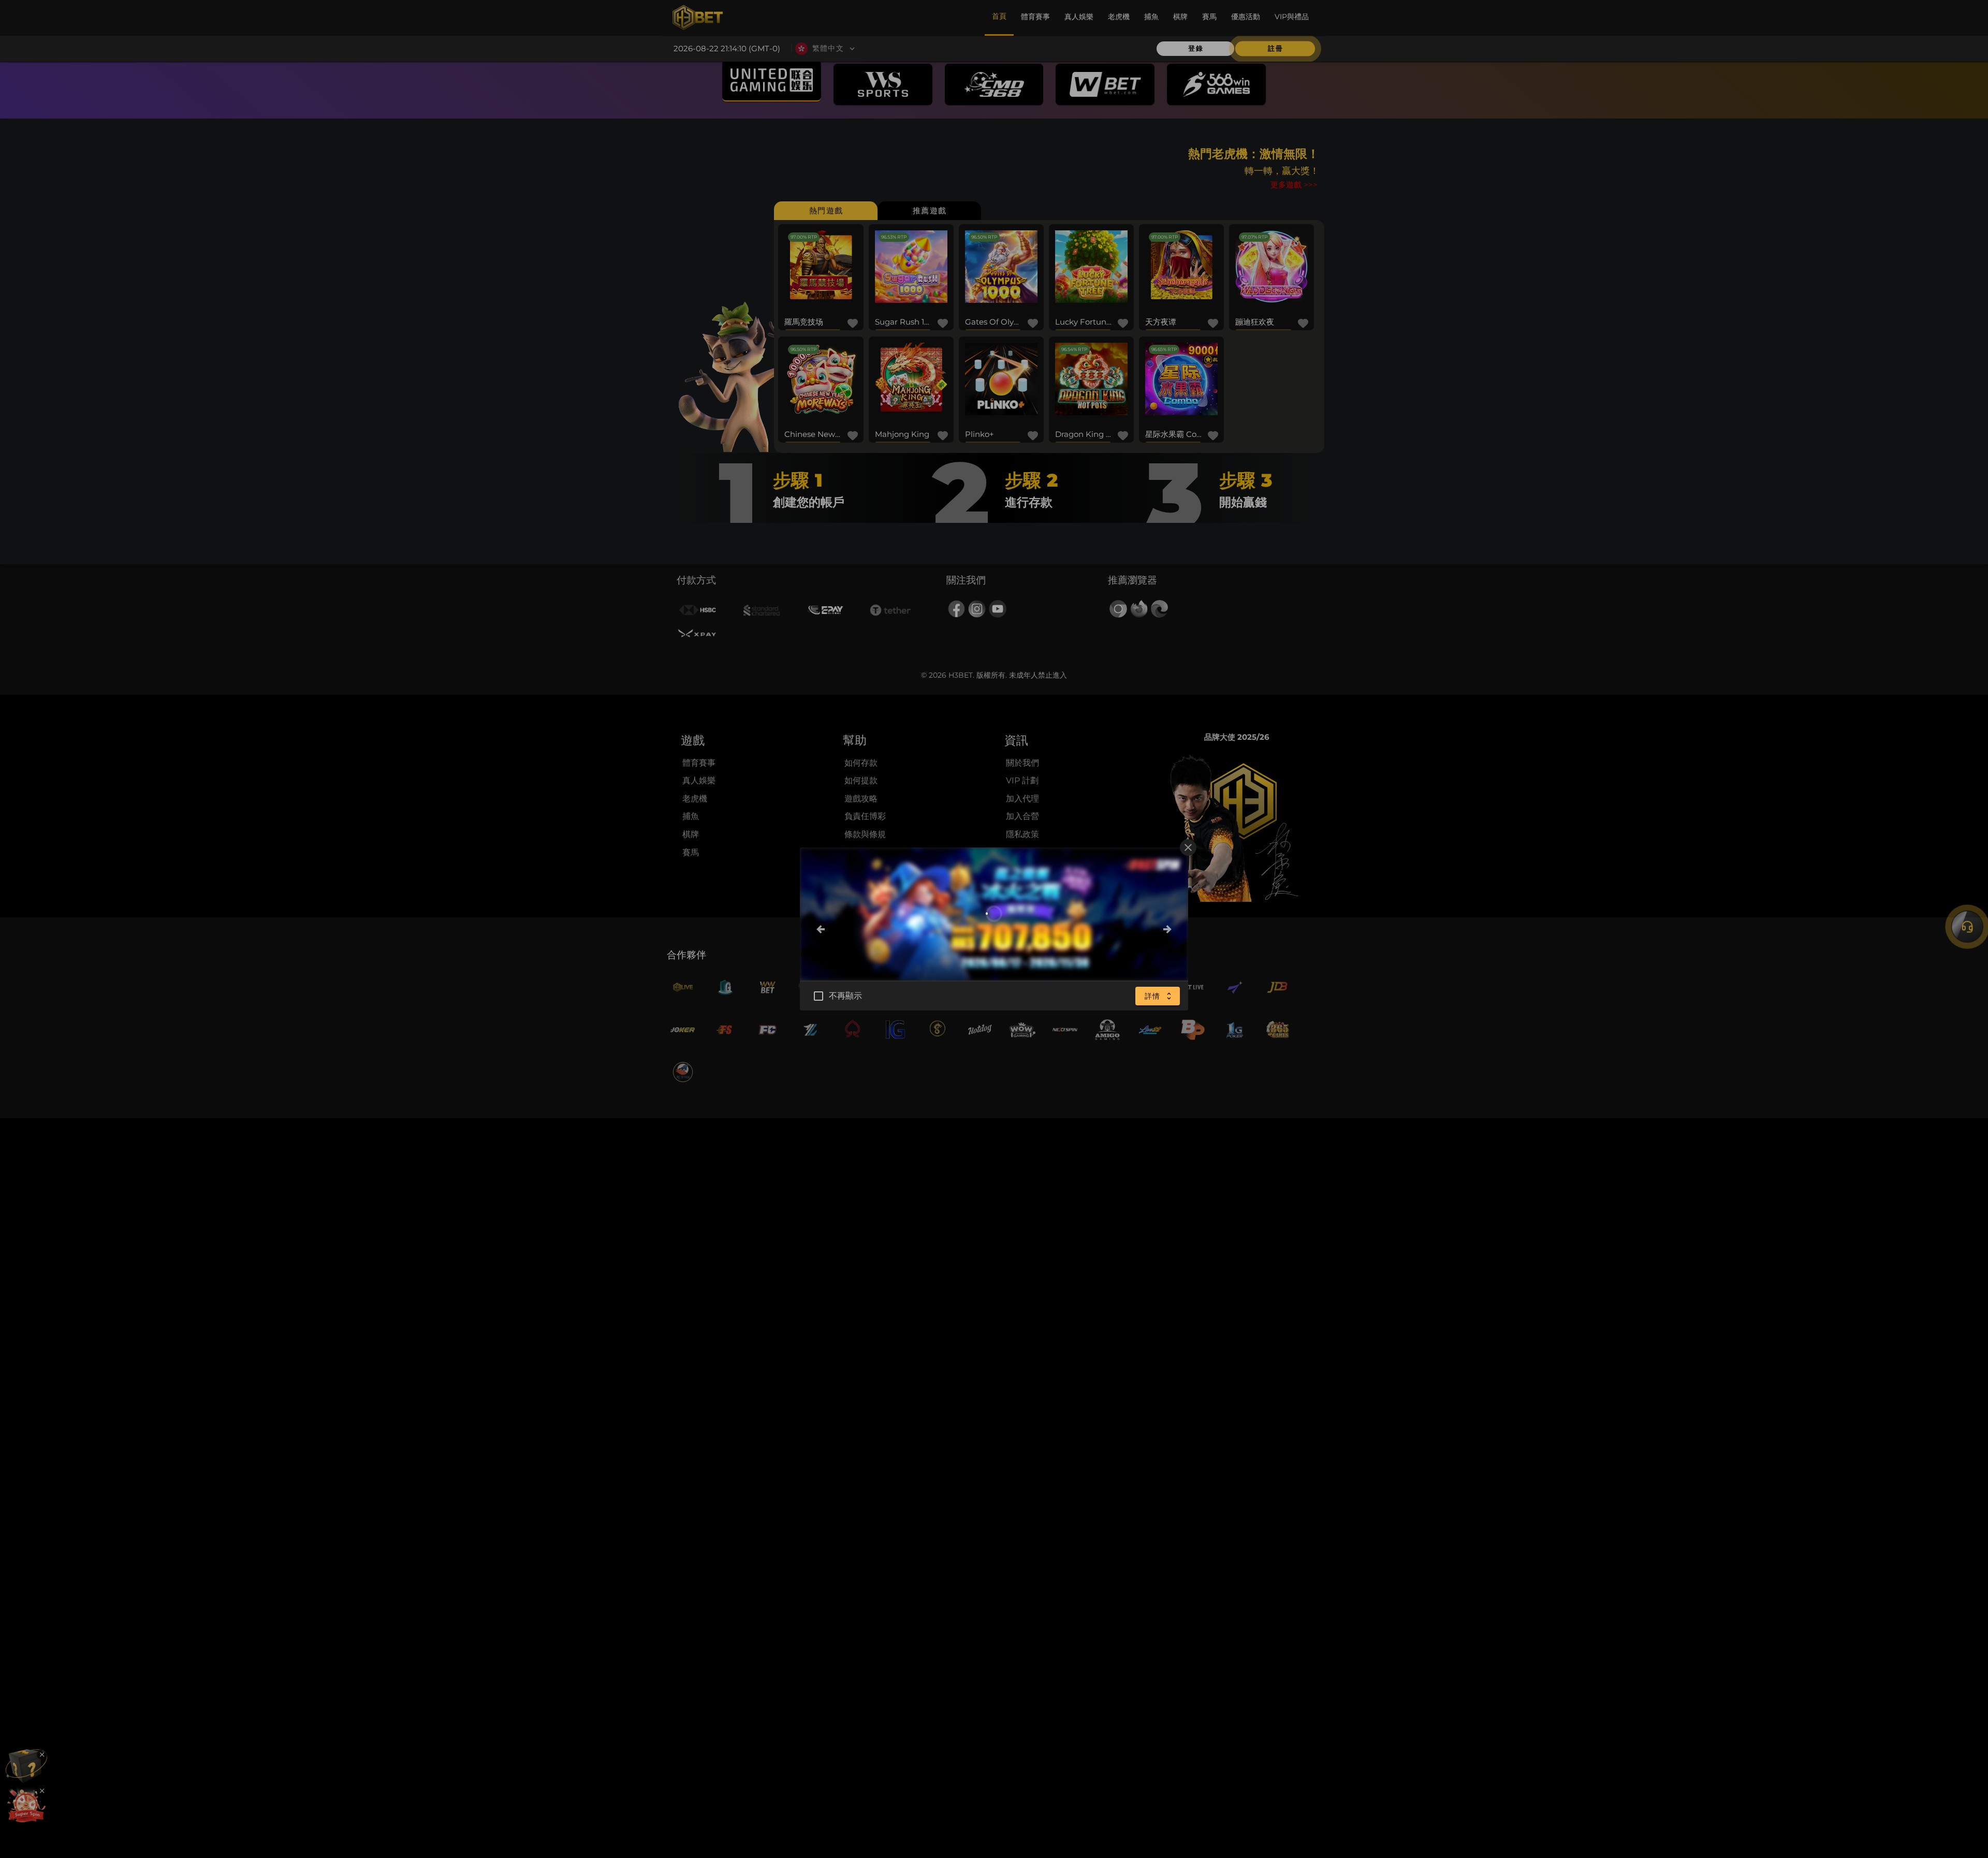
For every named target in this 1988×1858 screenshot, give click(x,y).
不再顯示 (846, 996)
